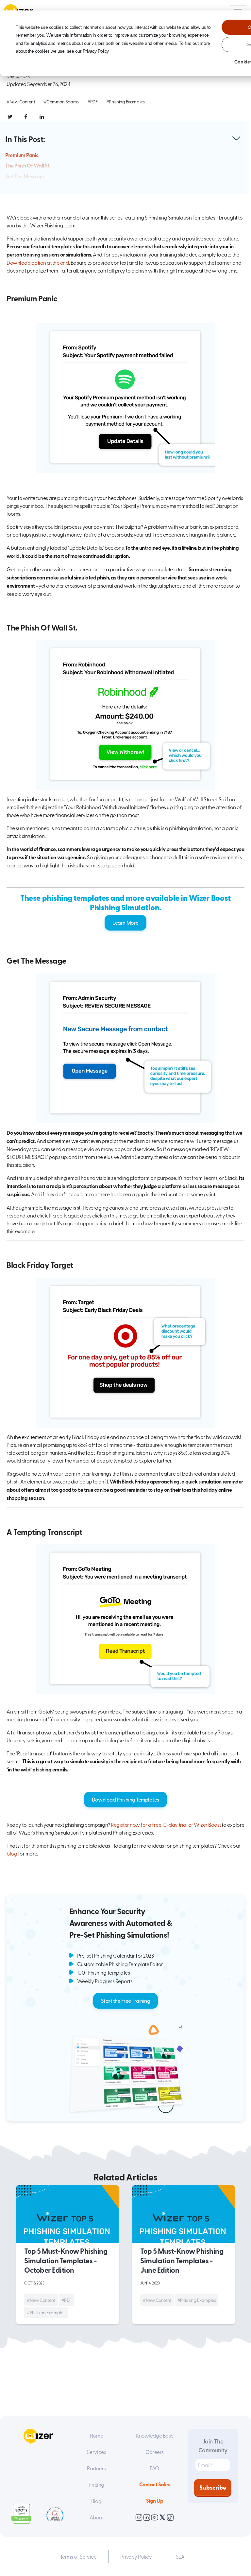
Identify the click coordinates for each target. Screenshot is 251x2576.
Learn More (125, 922)
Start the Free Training (126, 2000)
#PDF (92, 102)
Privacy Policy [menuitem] (136, 2556)
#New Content (21, 102)
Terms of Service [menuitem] (78, 2556)
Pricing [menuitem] (96, 2484)
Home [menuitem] (96, 2435)
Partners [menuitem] (96, 2468)
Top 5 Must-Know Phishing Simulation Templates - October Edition (66, 2260)
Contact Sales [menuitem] (155, 2484)
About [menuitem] (97, 2517)
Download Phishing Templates (125, 1799)
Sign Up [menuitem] (155, 2501)
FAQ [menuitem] (155, 2468)
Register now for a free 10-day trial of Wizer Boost (166, 1824)
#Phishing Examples (125, 102)
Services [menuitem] (96, 2452)
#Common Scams (61, 102)
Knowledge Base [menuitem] (154, 2435)
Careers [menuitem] (155, 2452)
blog (12, 1853)
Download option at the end (38, 262)
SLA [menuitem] (180, 2556)
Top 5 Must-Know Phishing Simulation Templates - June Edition (182, 2260)
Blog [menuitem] (96, 2501)
